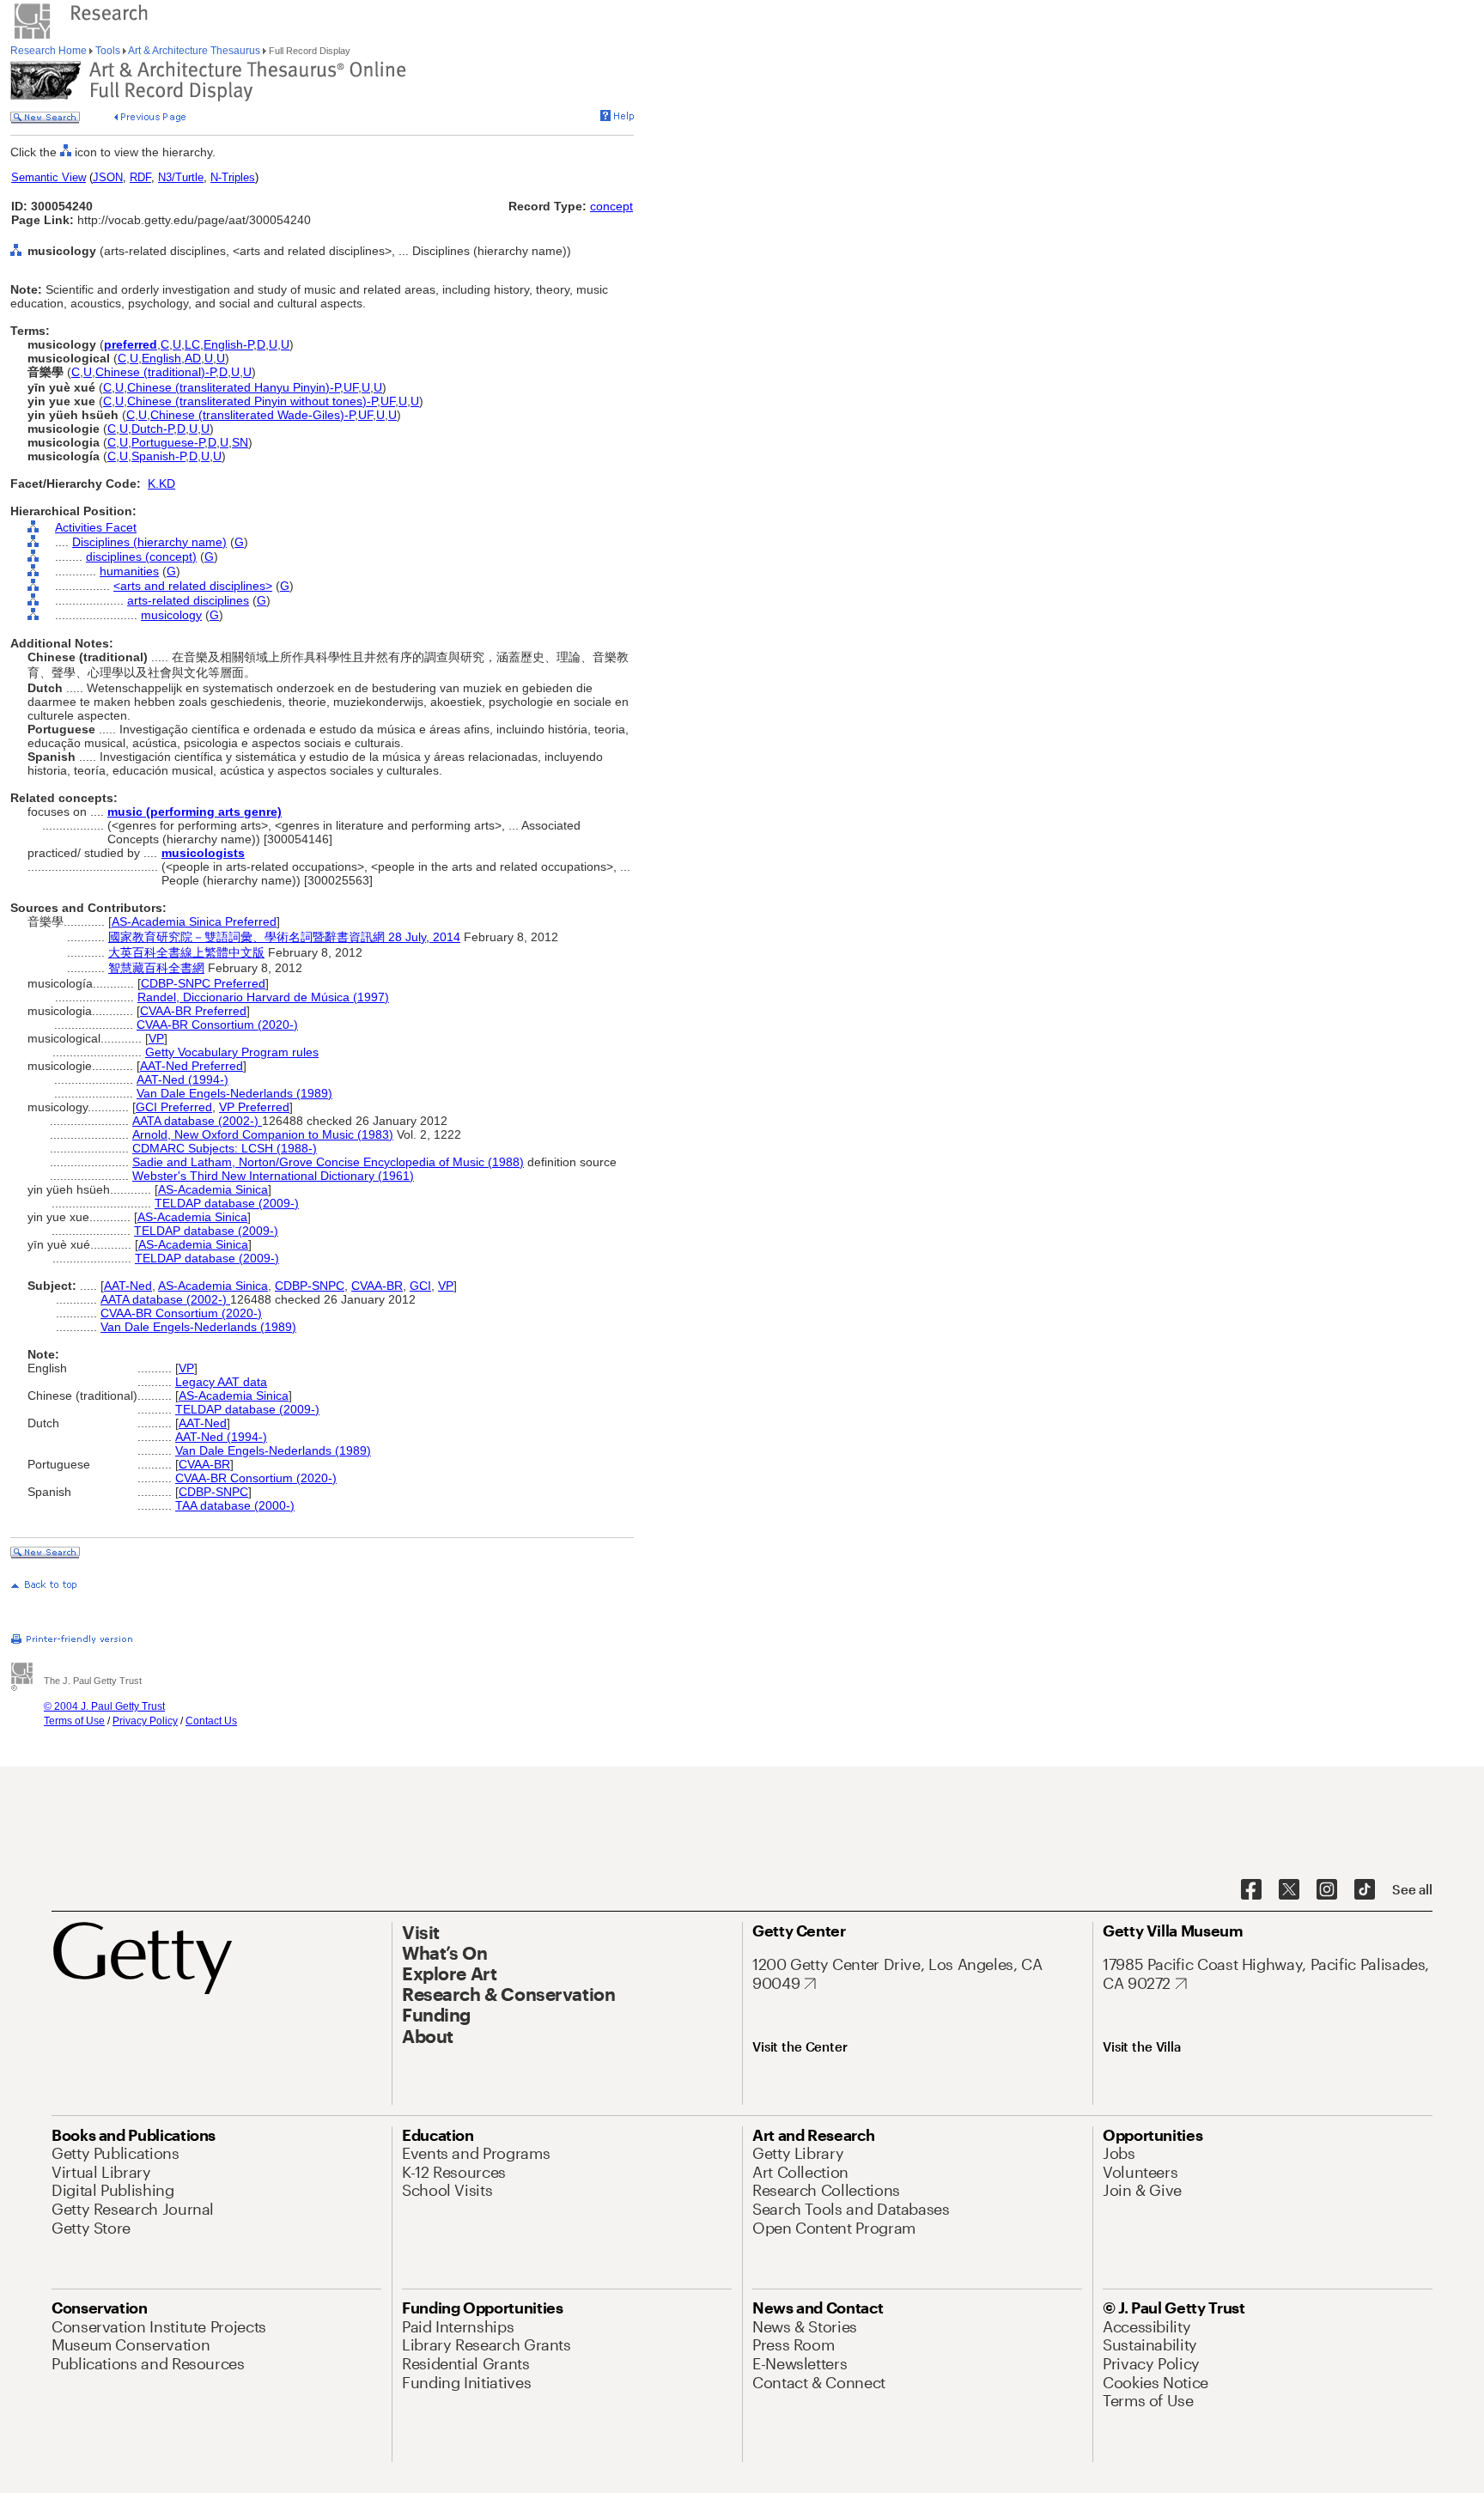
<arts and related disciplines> (193, 586)
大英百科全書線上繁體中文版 (186, 952)
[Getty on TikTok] (1365, 1890)
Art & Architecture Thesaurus (195, 51)
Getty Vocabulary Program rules (232, 1052)
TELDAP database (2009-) (227, 1203)
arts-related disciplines (188, 600)
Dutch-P (152, 429)
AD (193, 358)
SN (240, 442)
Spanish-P (158, 456)
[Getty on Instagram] (1327, 1890)
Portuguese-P (168, 442)
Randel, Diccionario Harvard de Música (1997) (263, 997)
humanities (129, 571)
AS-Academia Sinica (213, 1189)
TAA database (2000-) (235, 1505)
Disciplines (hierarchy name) (149, 542)
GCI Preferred (174, 1107)
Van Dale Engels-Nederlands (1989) (234, 1093)
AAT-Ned (128, 1286)
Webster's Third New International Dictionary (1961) (273, 1176)
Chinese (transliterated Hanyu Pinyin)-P (234, 387)
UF (351, 387)
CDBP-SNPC (310, 1286)
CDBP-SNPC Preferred (203, 983)
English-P (228, 344)
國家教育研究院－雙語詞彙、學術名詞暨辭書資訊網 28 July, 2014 (284, 937)
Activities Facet (96, 527)
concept (611, 206)
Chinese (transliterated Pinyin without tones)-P (252, 401)
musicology (171, 615)
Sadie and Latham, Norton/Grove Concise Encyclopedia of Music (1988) (328, 1162)
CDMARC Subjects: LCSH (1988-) (225, 1148)
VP (156, 1038)
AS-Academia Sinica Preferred (194, 921)
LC (192, 344)
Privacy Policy (145, 1721)
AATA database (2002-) (197, 1121)
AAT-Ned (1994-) (182, 1079)
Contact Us (211, 1721)
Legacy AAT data (221, 1382)
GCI (420, 1286)
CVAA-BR (377, 1286)
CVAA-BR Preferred (193, 1011)
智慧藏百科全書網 (156, 968)
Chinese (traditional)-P (155, 372)
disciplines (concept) (141, 556)
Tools (108, 51)
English (161, 358)
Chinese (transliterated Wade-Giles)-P (252, 415)
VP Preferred (254, 1107)
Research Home (50, 51)
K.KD (161, 483)
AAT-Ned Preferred (192, 1066)
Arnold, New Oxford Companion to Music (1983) (263, 1134)
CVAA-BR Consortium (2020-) (217, 1025)
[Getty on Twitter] (1289, 1890)
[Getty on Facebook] (1251, 1890)
